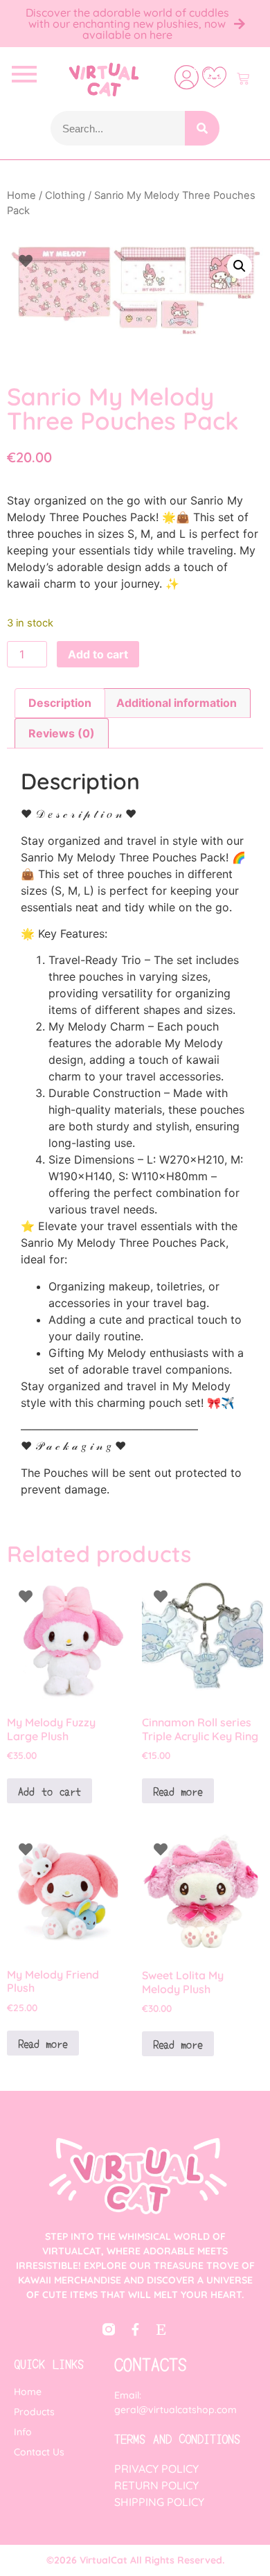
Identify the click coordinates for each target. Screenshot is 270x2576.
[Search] (202, 128)
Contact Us (39, 2452)
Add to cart (98, 654)
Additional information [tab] (177, 703)
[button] (240, 266)
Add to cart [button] (49, 1791)
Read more (178, 1791)
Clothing (65, 195)
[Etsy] (161, 2329)
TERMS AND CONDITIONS (177, 2438)
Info (23, 2432)
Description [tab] (60, 703)
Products (34, 2412)
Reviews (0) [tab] (62, 733)
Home (21, 195)
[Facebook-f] (135, 2329)
